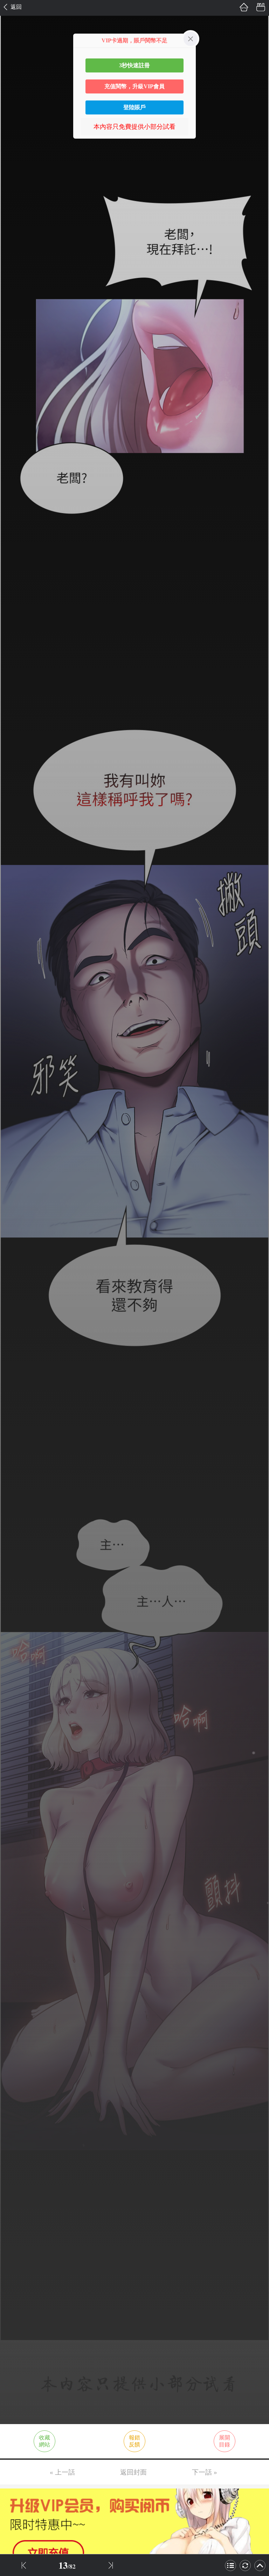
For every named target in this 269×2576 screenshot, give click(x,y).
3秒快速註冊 (134, 65)
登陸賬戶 (134, 107)
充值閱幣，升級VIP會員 (134, 86)
